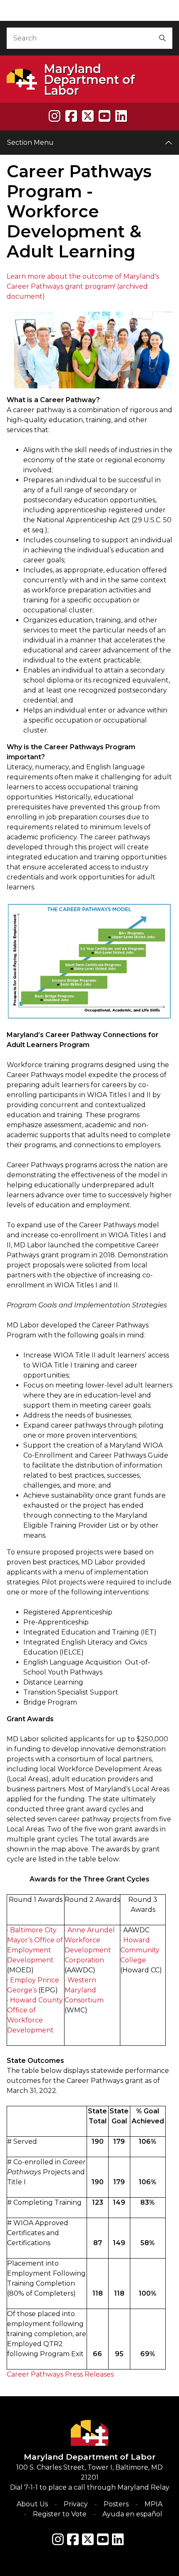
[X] (88, 116)
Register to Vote (60, 2514)
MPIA (153, 2504)
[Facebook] (71, 116)
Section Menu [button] (30, 142)
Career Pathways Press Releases (60, 2374)
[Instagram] (55, 116)
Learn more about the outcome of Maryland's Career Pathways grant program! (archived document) (83, 286)
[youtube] (104, 116)
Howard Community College (140, 1950)
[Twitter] (88, 2539)
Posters (116, 2504)
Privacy (76, 2504)
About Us (32, 2504)
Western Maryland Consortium (84, 1990)
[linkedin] (121, 116)
